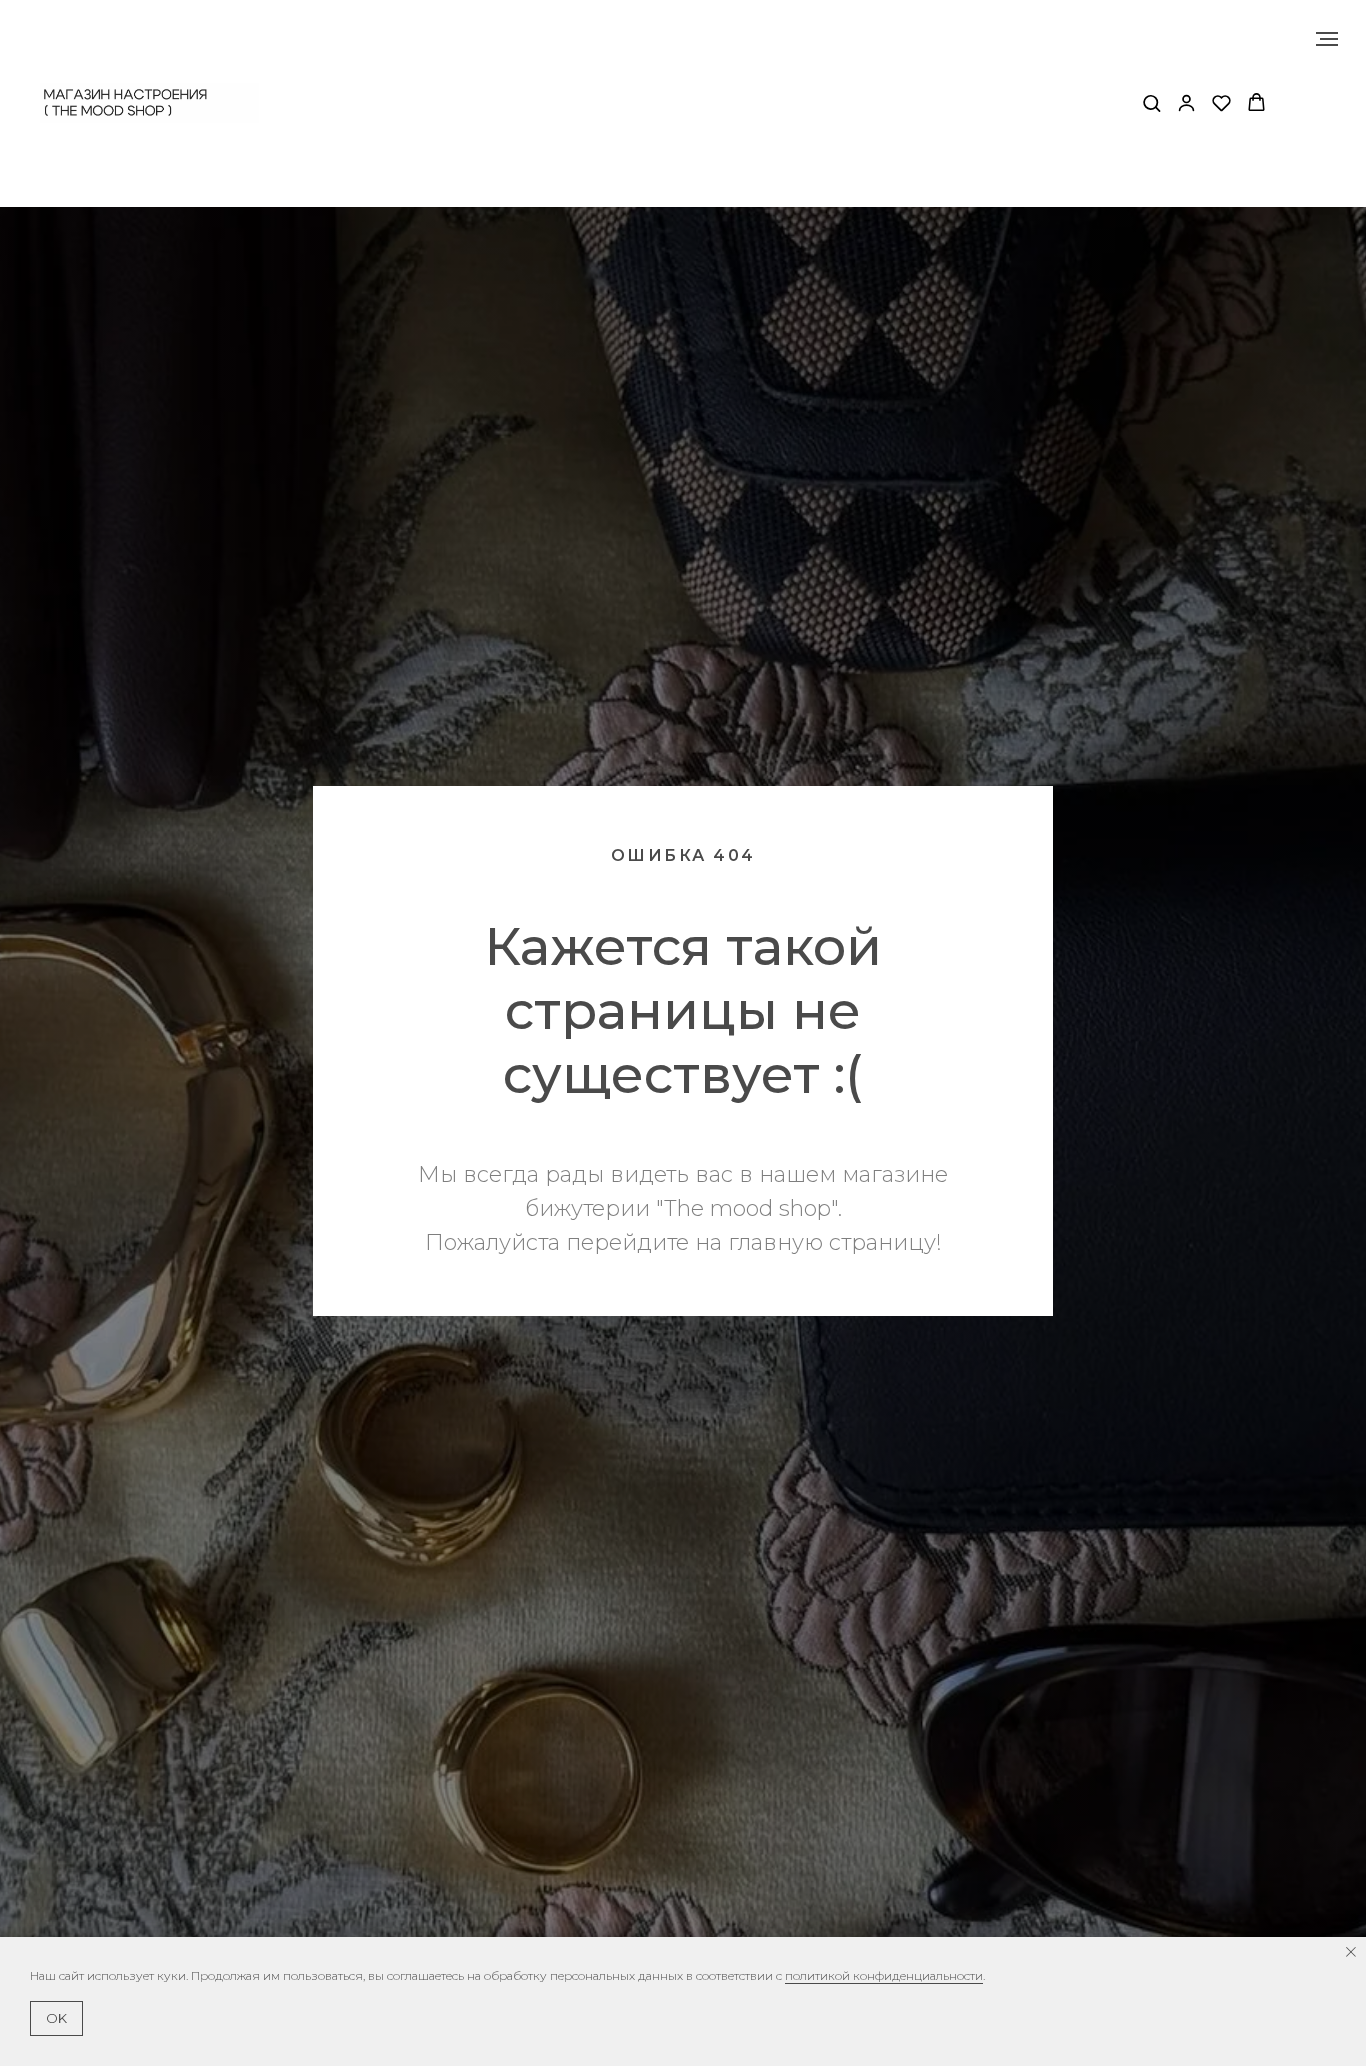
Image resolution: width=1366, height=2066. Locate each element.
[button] (1151, 102)
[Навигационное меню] (1327, 39)
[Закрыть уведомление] (1351, 1952)
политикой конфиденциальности (884, 1975)
